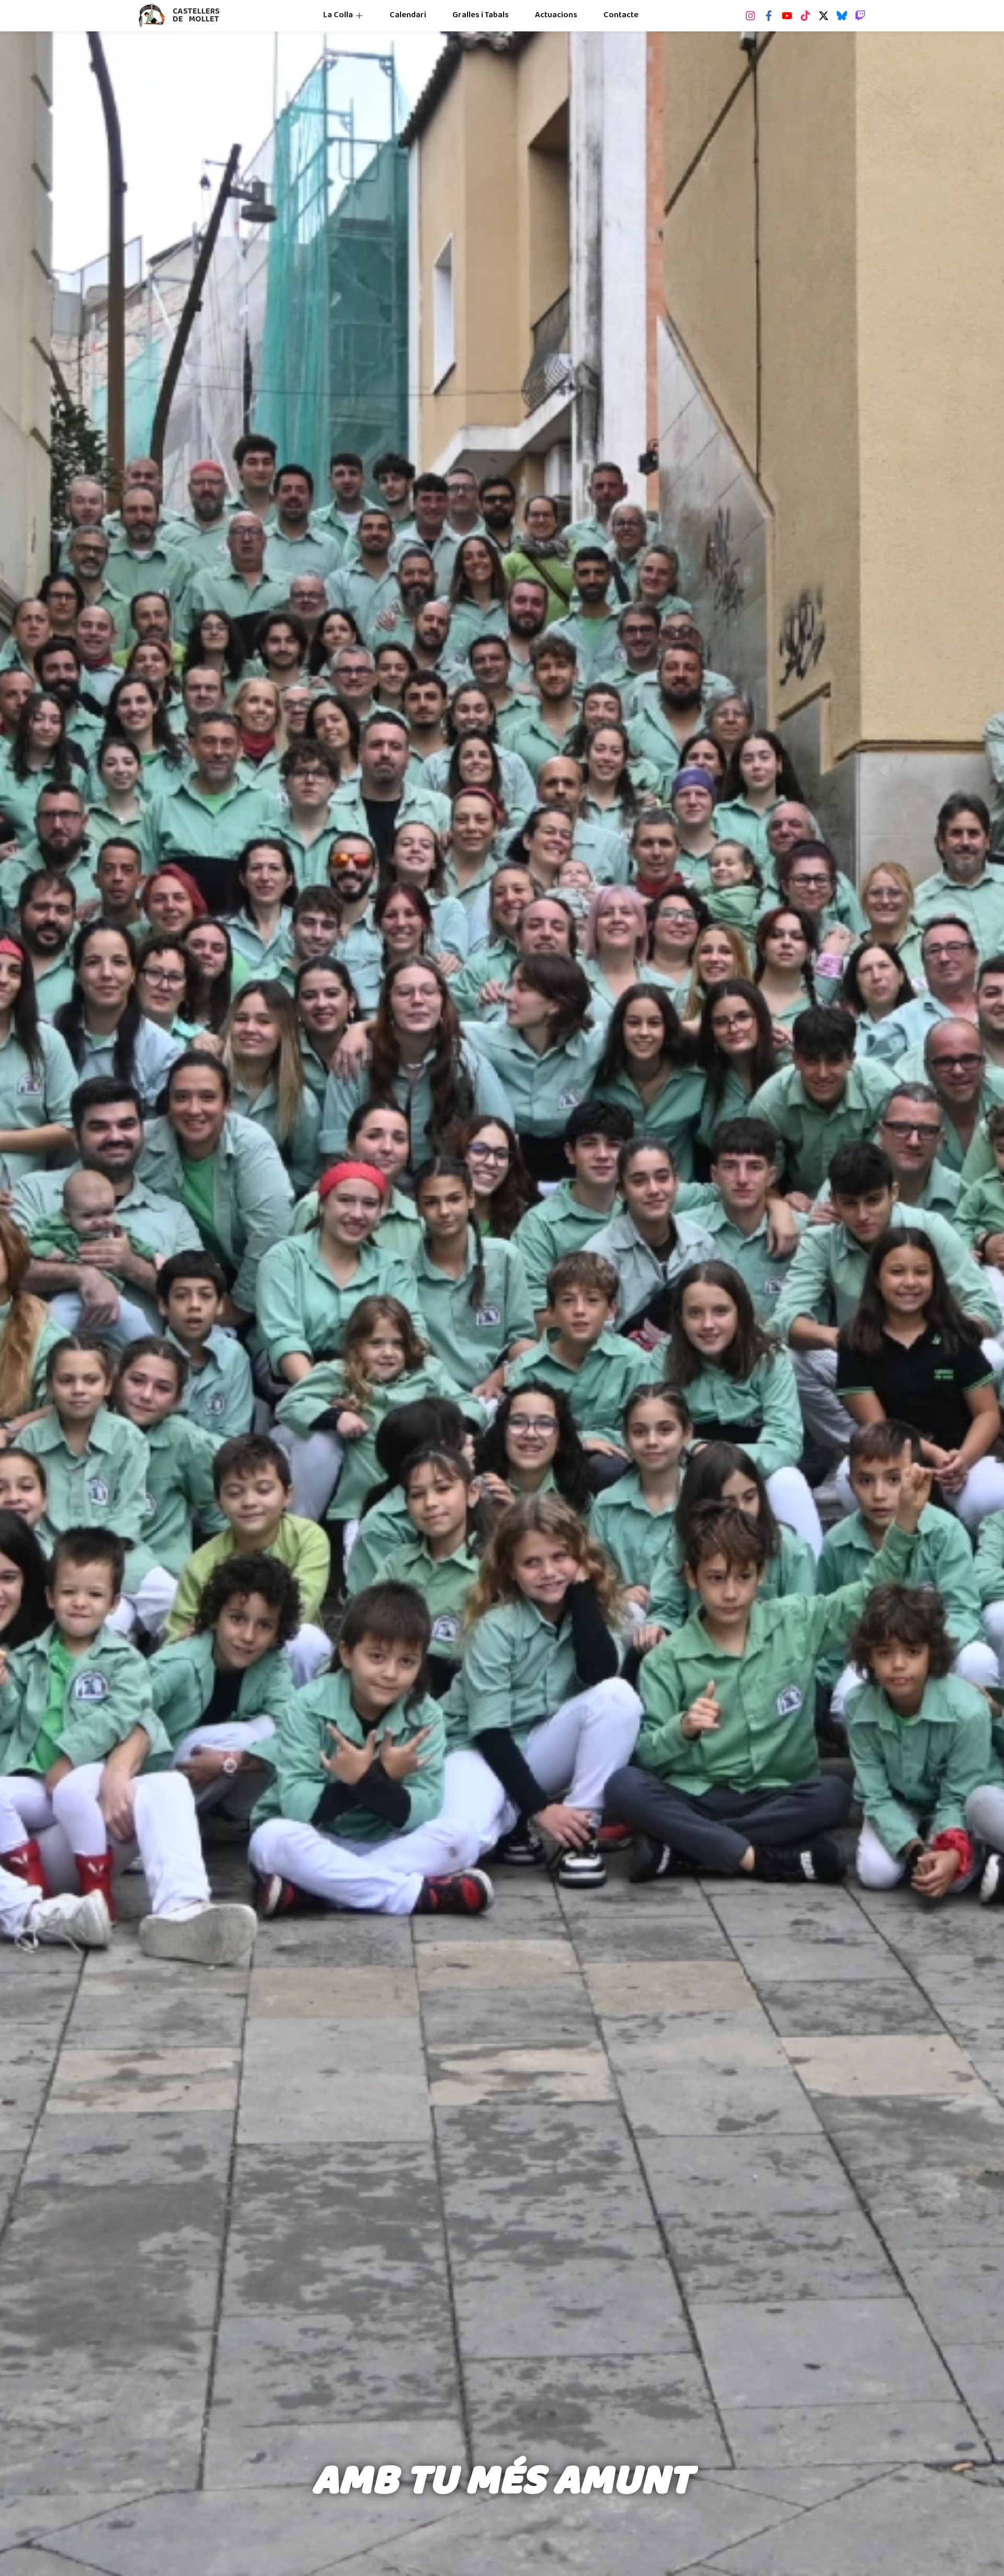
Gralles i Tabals (481, 15)
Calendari (408, 15)
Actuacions (556, 15)
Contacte (621, 15)
